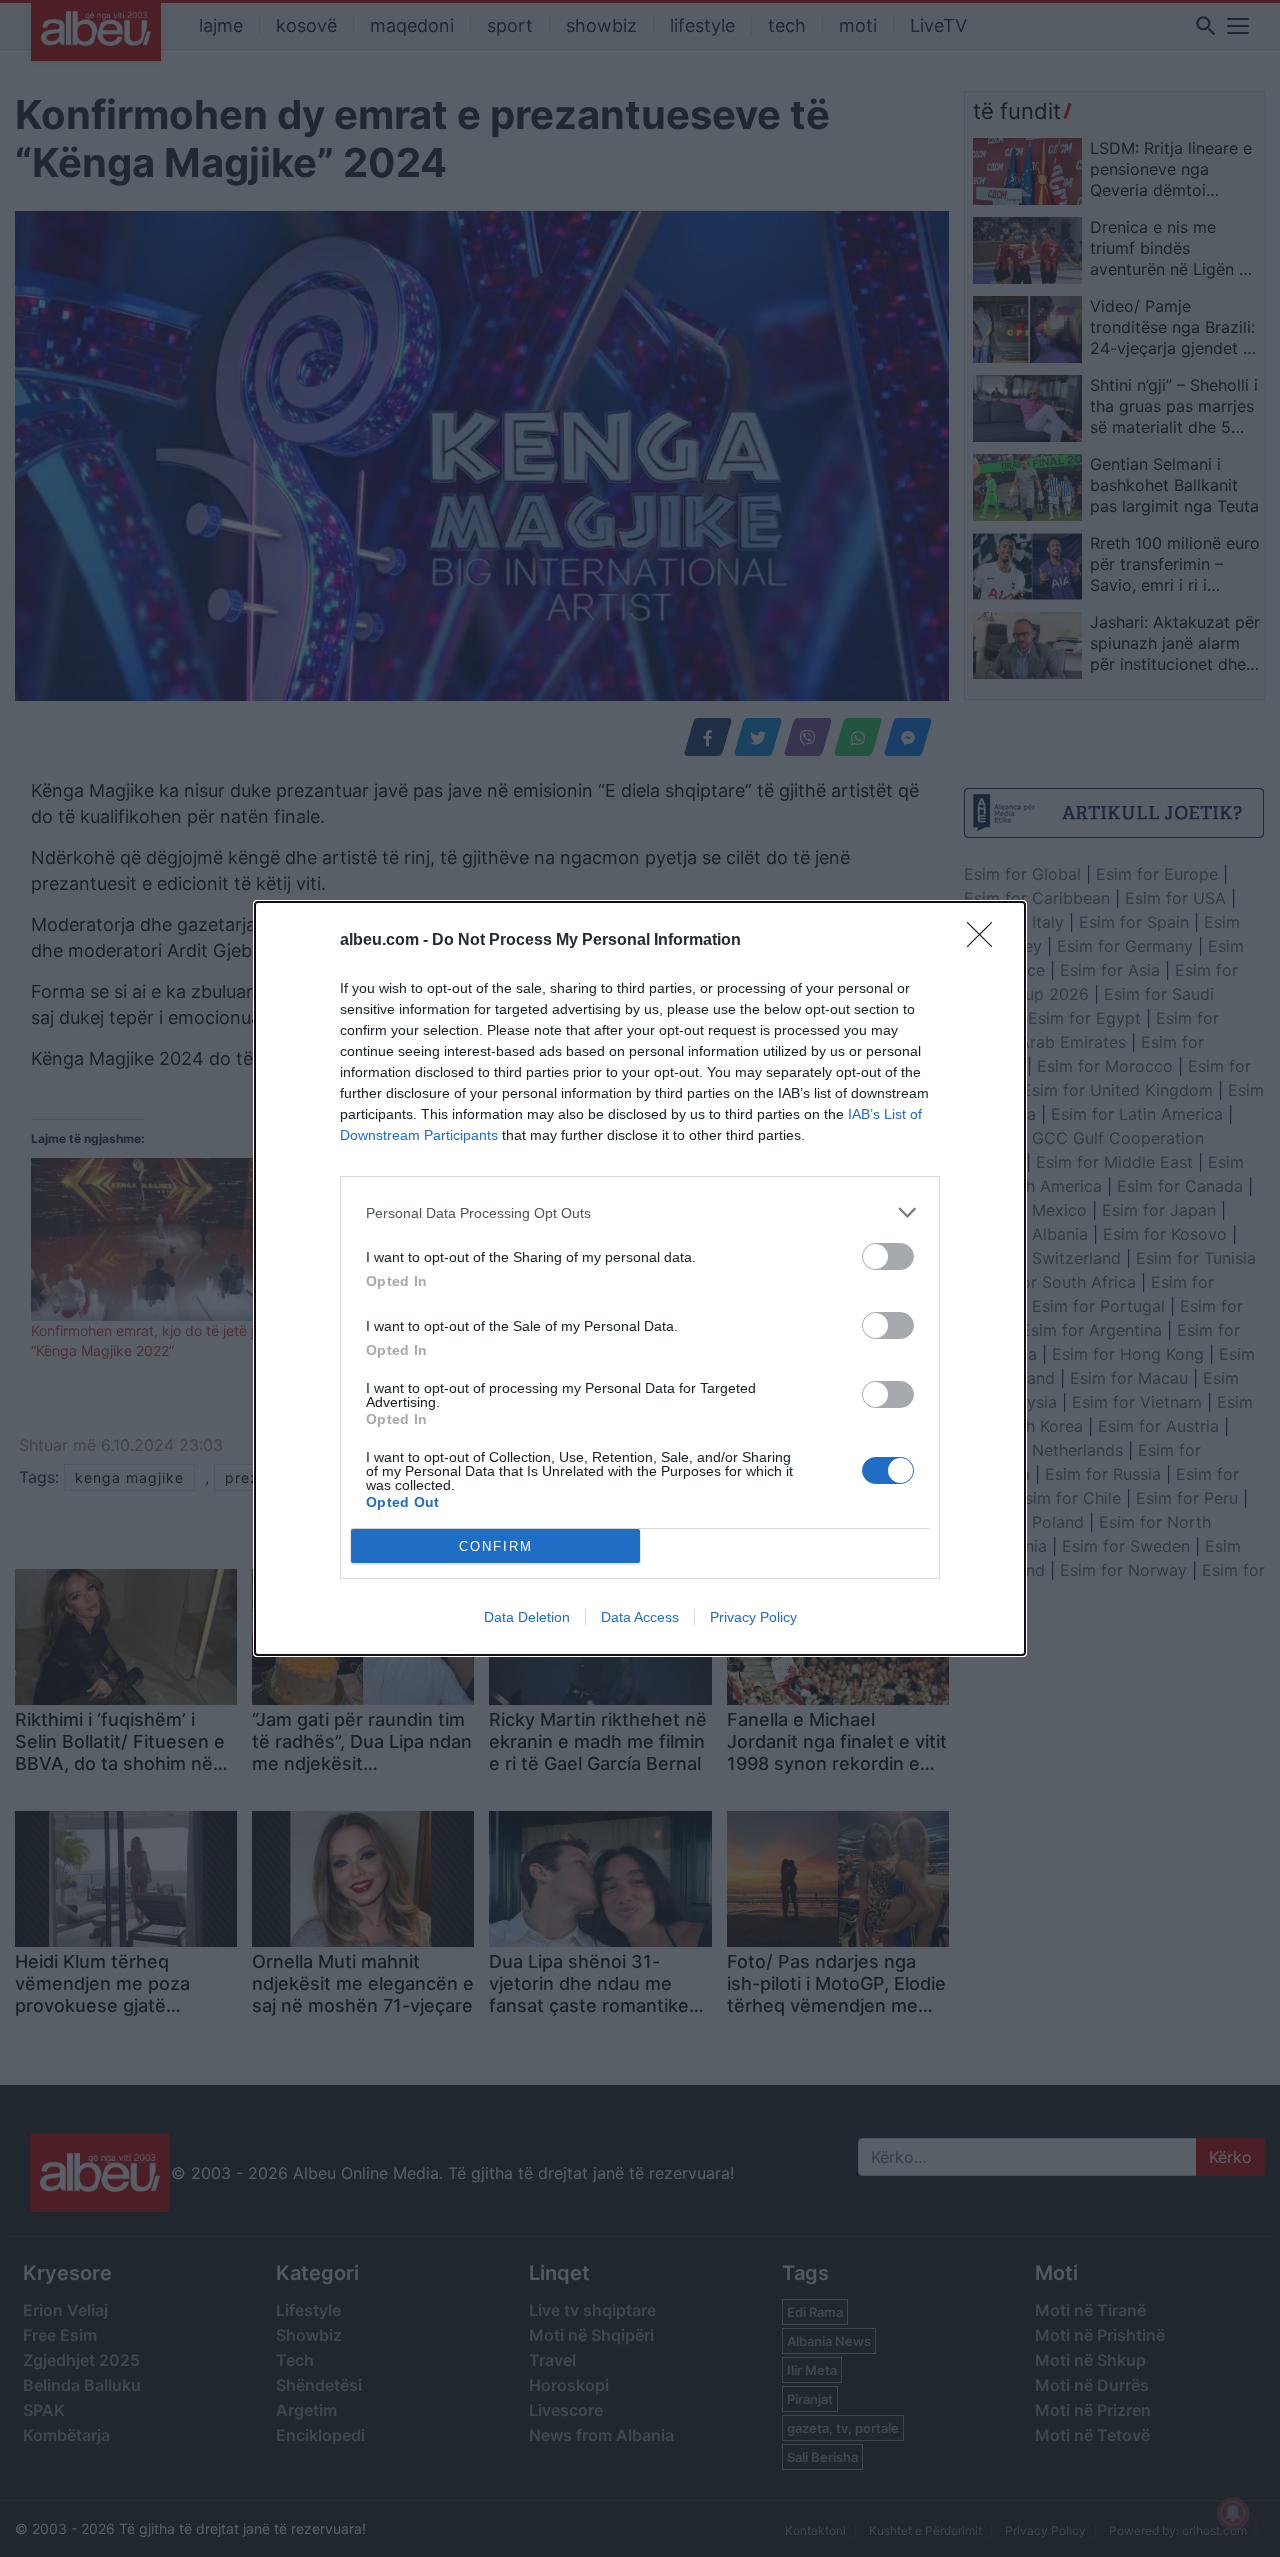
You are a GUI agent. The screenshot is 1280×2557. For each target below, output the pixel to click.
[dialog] (640, 1278)
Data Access (640, 1617)
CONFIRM (496, 1546)
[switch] (888, 1256)
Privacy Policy (753, 1617)
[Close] (986, 941)
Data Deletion (527, 1617)
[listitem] (640, 1212)
